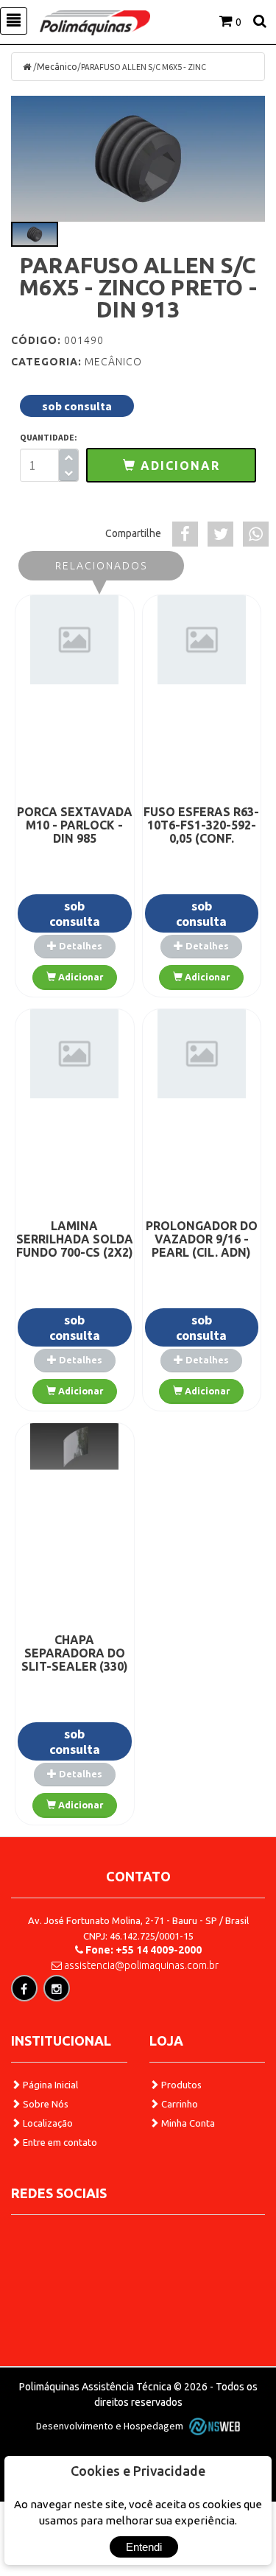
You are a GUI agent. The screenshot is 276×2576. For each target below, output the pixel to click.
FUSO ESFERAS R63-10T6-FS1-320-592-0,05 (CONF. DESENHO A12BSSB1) (201, 838)
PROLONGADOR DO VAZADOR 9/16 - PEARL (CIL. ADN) (202, 1239)
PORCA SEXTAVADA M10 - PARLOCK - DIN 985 (75, 825)
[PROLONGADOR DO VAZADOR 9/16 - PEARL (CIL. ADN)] (202, 1053)
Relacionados (101, 566)
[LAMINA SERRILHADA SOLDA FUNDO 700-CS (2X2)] (75, 1053)
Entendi (144, 2547)
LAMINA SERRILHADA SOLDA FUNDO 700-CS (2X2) (75, 1239)
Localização (47, 2123)
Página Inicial (49, 2085)
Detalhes (79, 946)
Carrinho (178, 2104)
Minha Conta (187, 2123)
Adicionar (79, 977)
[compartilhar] (185, 534)
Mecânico (57, 67)
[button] (171, 465)
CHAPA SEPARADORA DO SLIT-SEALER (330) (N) (75, 1660)
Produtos (180, 2085)
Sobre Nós (45, 2104)
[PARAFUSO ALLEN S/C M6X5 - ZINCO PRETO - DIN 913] (138, 159)
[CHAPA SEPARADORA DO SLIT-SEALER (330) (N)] (75, 1446)
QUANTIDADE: (49, 437)
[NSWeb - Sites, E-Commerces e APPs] (213, 2426)
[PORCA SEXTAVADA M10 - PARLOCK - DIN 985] (75, 639)
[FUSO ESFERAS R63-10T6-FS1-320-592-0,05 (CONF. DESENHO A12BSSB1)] (202, 639)
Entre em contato (59, 2142)
